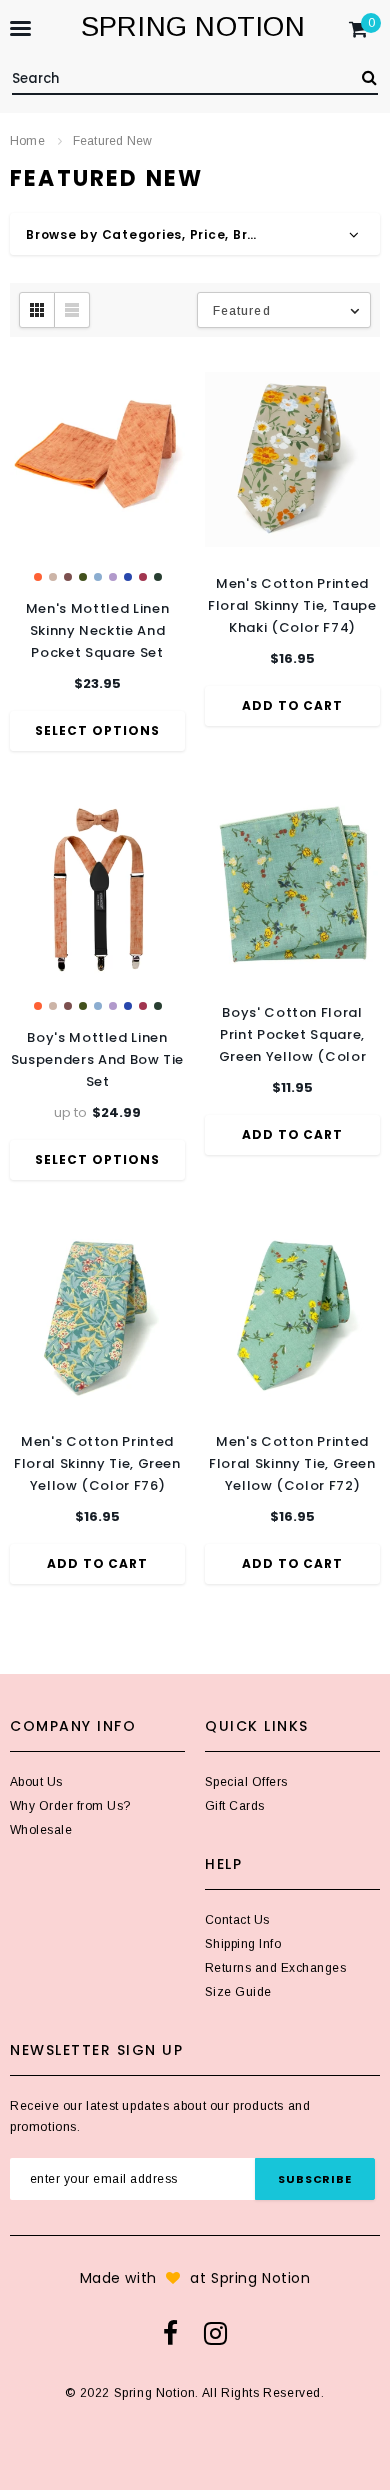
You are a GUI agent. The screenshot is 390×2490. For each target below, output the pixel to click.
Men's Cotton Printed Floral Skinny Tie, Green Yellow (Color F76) (97, 1463)
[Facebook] (170, 2333)
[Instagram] (215, 2333)
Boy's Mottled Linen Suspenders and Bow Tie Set (97, 1059)
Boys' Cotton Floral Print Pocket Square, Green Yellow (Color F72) (292, 1035)
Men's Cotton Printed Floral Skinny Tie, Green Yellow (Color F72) (292, 1463)
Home (27, 141)
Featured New (113, 141)
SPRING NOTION (193, 26)
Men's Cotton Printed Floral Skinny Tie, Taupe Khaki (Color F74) (292, 605)
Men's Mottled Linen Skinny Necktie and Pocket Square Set (97, 630)
